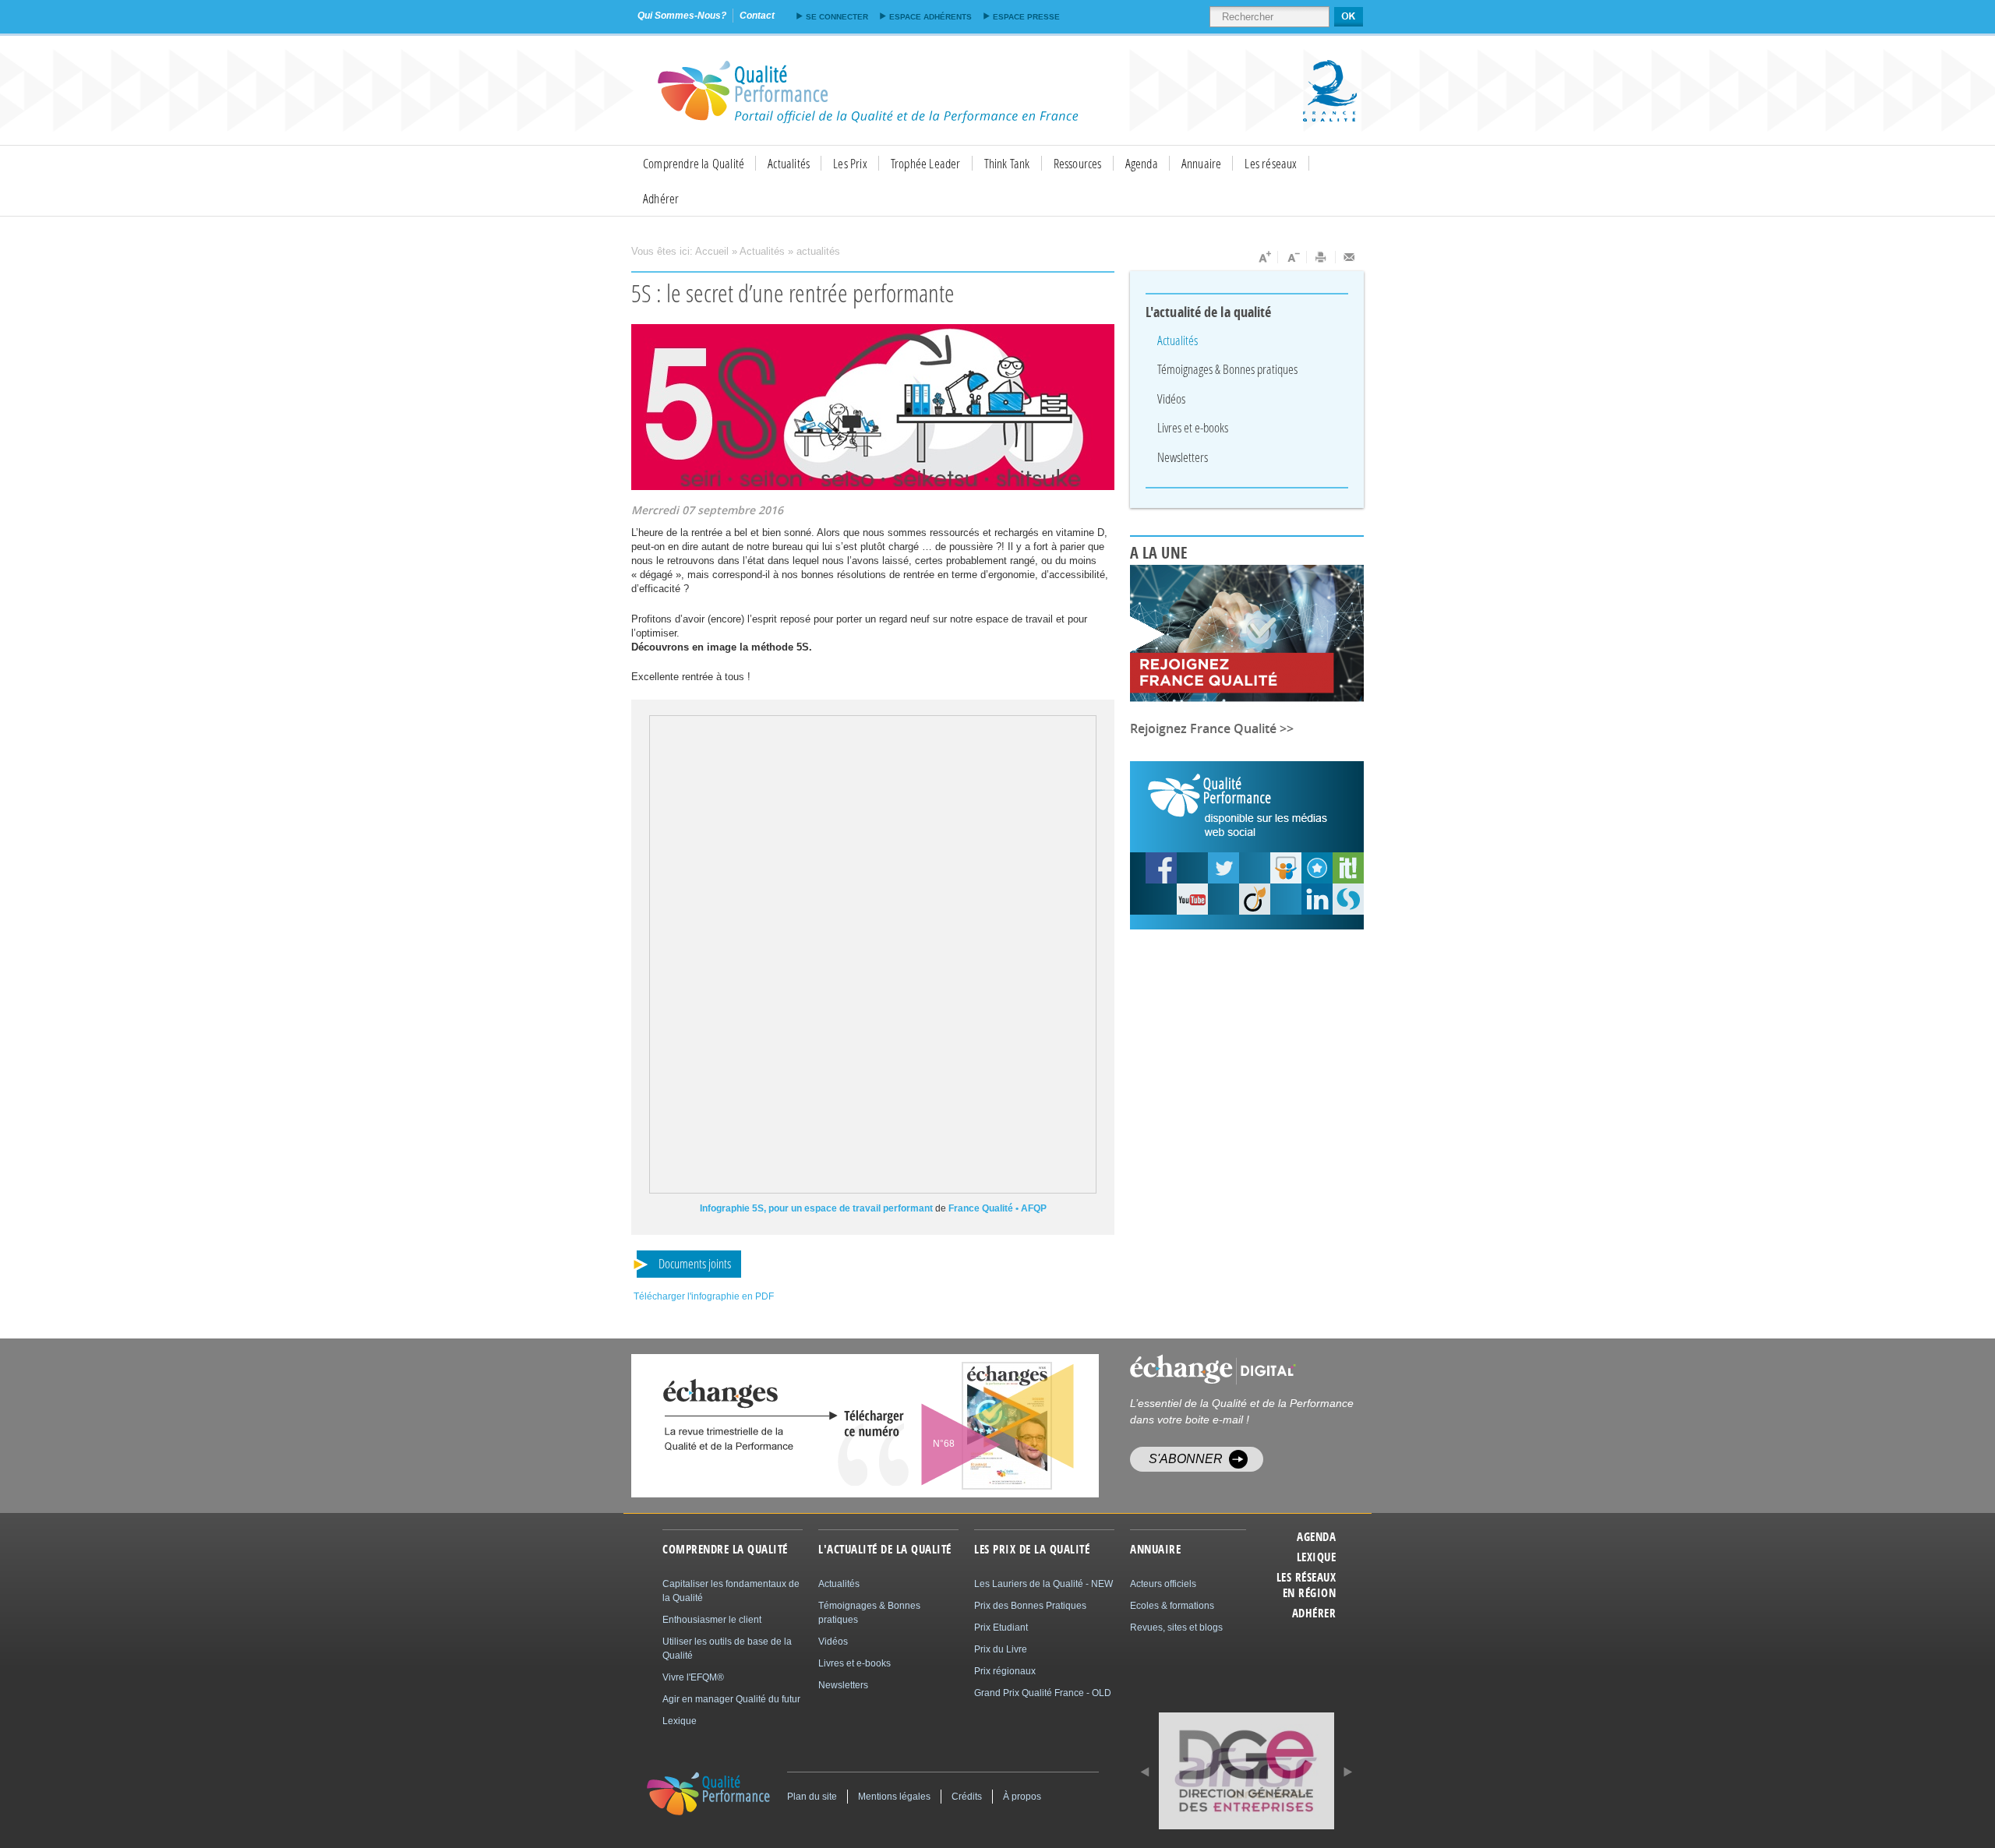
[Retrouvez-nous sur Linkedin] (1317, 899)
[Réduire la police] (1292, 257)
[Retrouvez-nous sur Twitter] (1223, 868)
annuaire (1155, 1550)
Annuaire (1202, 163)
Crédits (967, 1797)
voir (968, 1426)
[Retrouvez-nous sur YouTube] (1161, 868)
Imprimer (1321, 257)
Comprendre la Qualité (694, 163)
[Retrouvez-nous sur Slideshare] (1286, 868)
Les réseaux (1271, 163)
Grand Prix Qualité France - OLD (1043, 1693)
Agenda (1142, 163)
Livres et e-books (1193, 427)
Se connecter (837, 17)
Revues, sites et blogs (1176, 1628)
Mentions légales (894, 1797)
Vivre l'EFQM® (693, 1677)
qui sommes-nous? (682, 16)
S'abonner (1186, 1459)
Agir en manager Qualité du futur (731, 1699)
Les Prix (850, 163)
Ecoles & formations (1172, 1606)
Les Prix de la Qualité (1032, 1550)
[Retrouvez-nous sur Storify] (1348, 899)
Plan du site (812, 1797)
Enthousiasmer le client (712, 1620)
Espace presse (1026, 17)
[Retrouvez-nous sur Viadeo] (1255, 899)
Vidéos (1171, 399)
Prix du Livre (1001, 1649)
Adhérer (661, 198)
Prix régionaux (1005, 1671)
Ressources (1078, 163)
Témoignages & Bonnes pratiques (1227, 369)
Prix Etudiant (1001, 1628)
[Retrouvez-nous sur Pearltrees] (1317, 868)
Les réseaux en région (1306, 1585)
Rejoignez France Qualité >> (1212, 728)
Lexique (1316, 1557)
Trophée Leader (926, 163)
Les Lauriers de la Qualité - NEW (1043, 1584)
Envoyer (1350, 257)
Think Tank (1007, 163)
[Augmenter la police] (1264, 257)
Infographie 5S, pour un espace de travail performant (816, 1208)
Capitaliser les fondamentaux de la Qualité (731, 1591)
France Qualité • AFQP (997, 1208)
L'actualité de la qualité (1209, 312)
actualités (818, 251)
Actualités (789, 163)
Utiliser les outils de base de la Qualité (727, 1649)
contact (757, 16)
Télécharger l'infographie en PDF (704, 1296)
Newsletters (1183, 457)
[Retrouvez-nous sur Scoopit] (1348, 868)
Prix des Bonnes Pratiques (1030, 1606)
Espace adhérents (930, 17)
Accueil (712, 251)
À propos (1022, 1797)
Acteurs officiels (1163, 1584)
